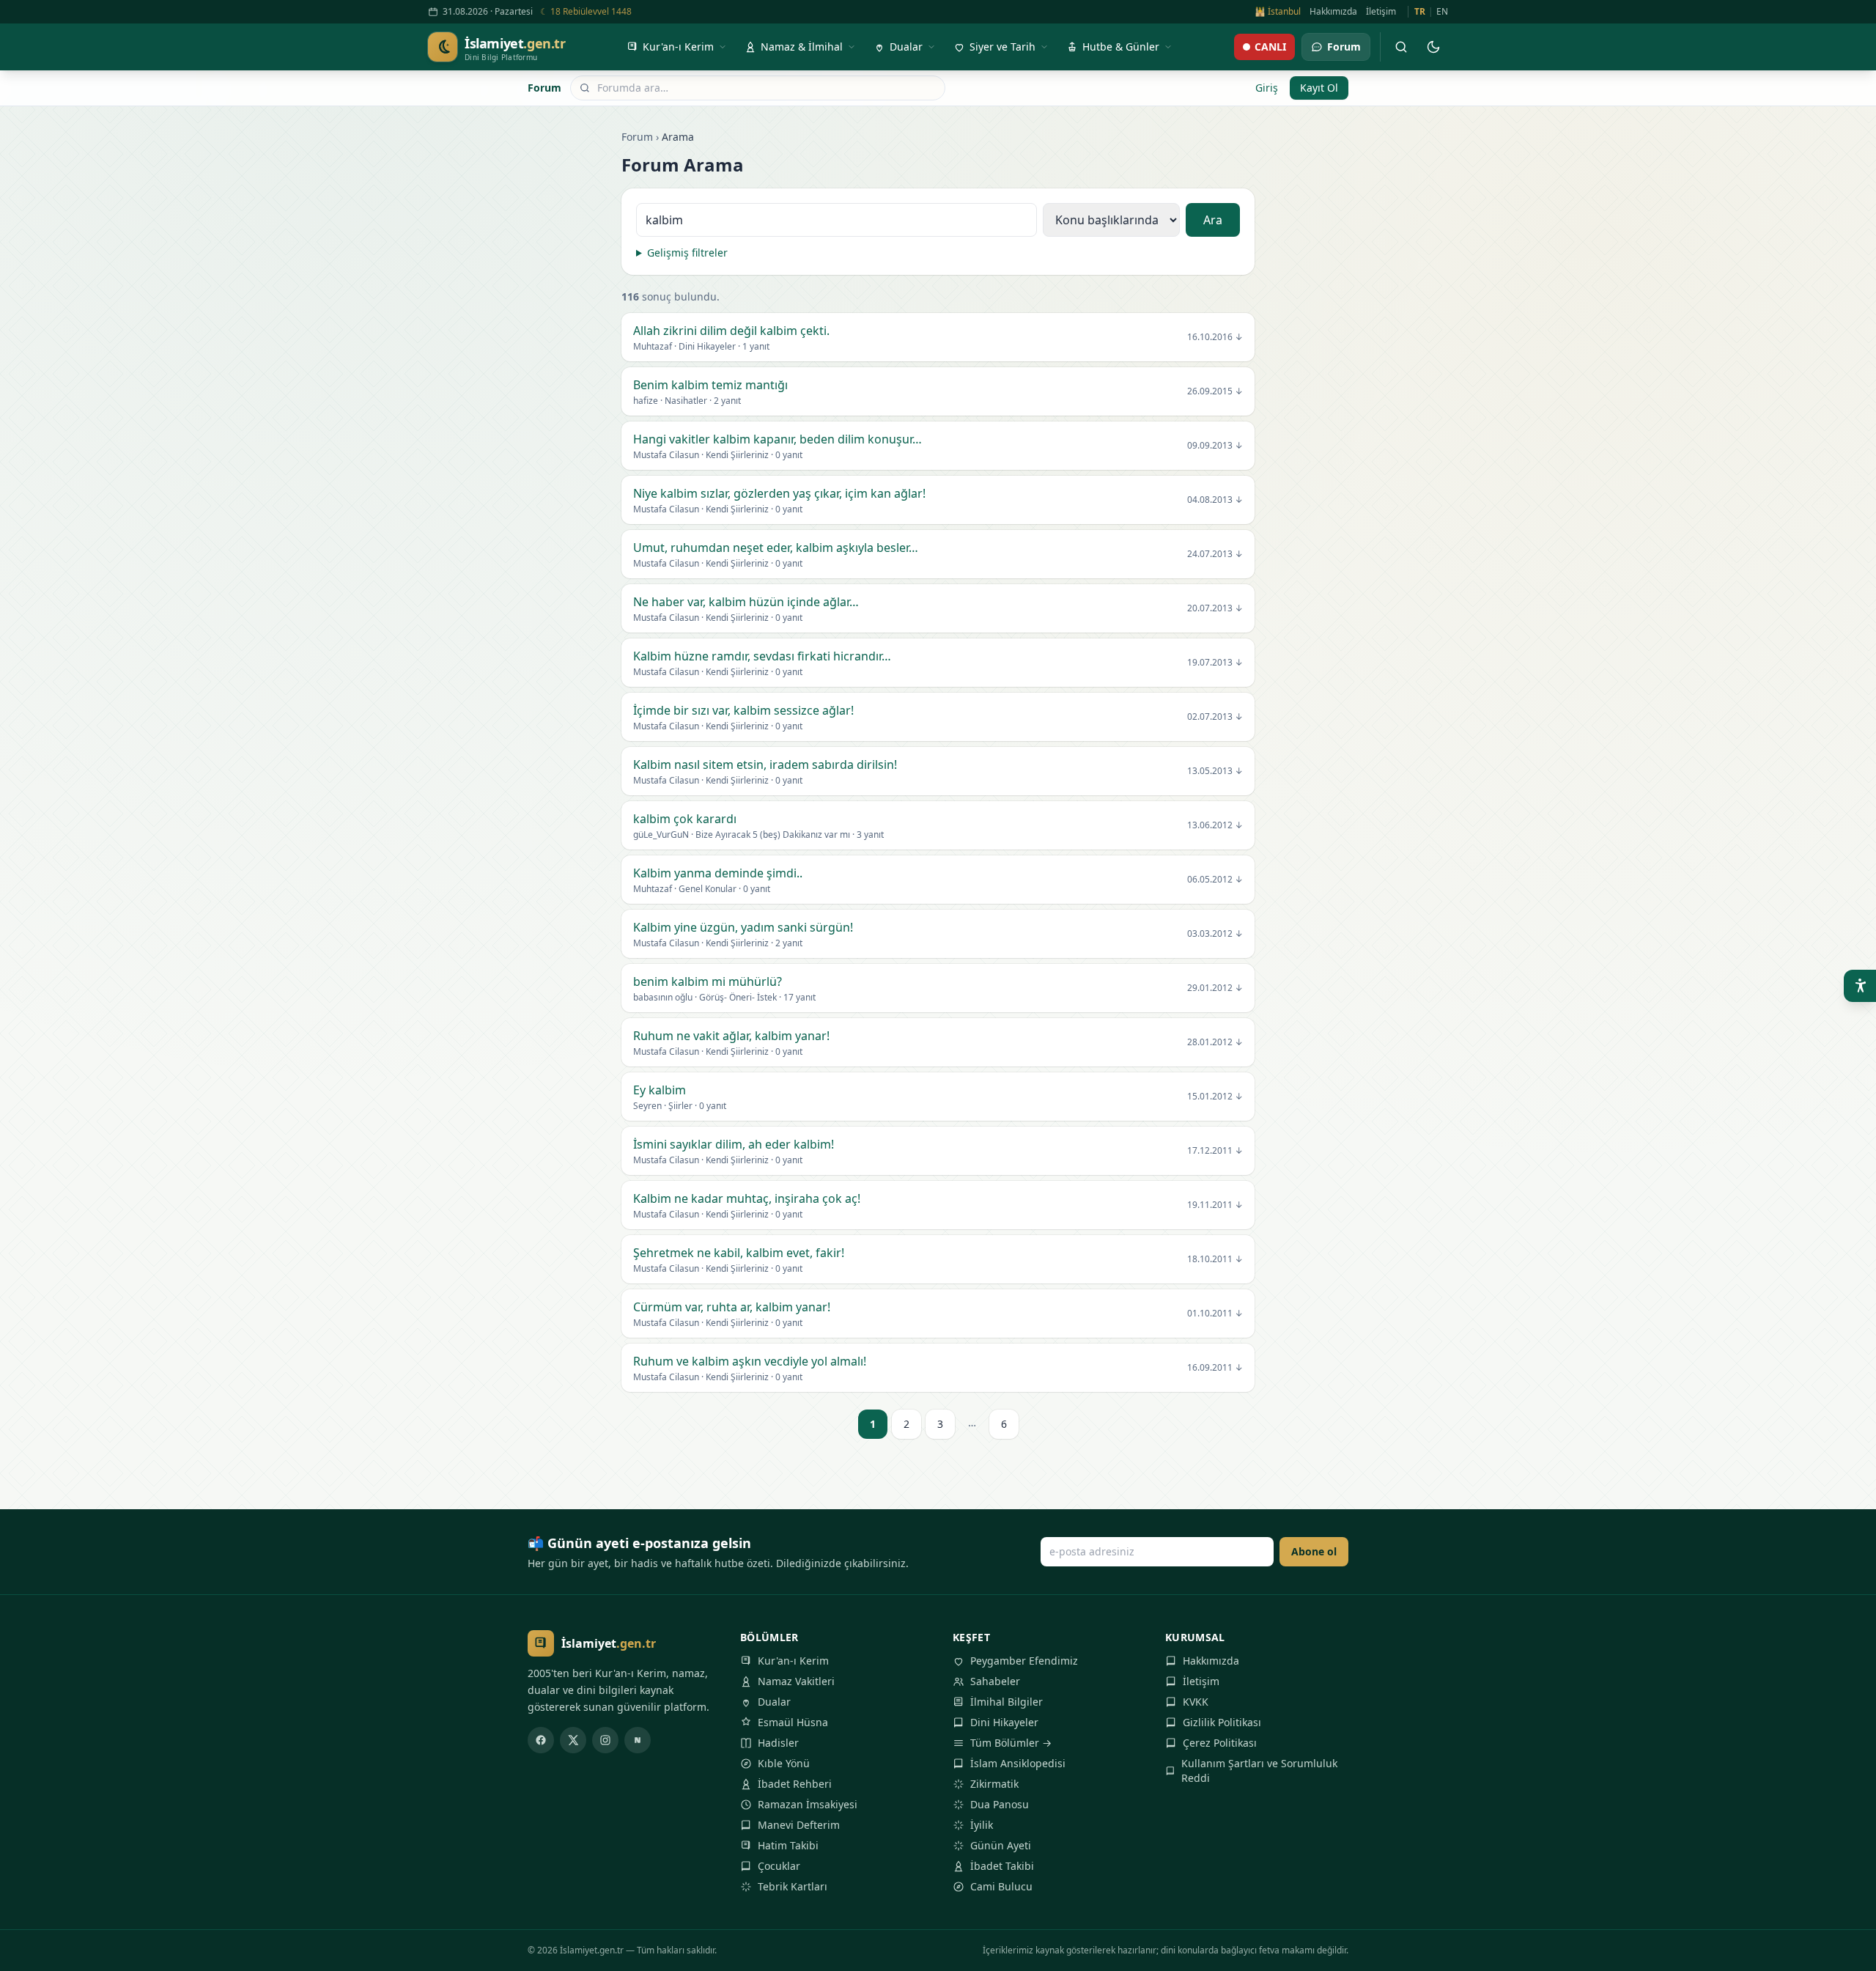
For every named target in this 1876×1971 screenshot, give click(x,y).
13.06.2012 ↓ (1215, 825)
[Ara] (1401, 47)
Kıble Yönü (784, 1763)
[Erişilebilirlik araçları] (1860, 986)
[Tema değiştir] (1433, 47)
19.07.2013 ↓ (1215, 663)
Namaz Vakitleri (796, 1681)
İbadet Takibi (1002, 1866)
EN (1442, 12)
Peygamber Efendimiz (1024, 1661)
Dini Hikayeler (1004, 1722)
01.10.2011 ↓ (1215, 1314)
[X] (573, 1740)
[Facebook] (541, 1740)
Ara (1213, 220)
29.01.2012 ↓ (1215, 988)
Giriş (1267, 88)
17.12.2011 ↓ (1215, 1151)
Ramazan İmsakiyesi (808, 1804)
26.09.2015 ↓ (1215, 391)
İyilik (982, 1825)
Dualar (774, 1702)
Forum (544, 88)
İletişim (1381, 12)
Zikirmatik (994, 1784)
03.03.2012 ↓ (1215, 934)
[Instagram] (605, 1740)
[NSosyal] (638, 1740)
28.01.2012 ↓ (1215, 1042)
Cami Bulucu (1001, 1886)
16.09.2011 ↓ (1215, 1368)
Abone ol (1314, 1551)
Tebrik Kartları (793, 1886)
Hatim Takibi (788, 1845)
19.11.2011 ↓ (1215, 1205)
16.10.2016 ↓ (1215, 337)
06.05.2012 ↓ (1215, 880)
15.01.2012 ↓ (1215, 1097)
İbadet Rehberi (795, 1784)
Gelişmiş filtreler (687, 253)
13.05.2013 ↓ (1215, 771)
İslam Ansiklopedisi (1018, 1763)
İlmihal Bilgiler (1007, 1702)
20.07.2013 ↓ (1215, 608)
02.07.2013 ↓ (1215, 717)
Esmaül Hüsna (793, 1722)
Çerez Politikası (1220, 1743)
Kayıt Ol (1319, 88)
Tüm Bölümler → (1011, 1743)
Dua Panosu (1000, 1804)
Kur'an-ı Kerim (793, 1661)
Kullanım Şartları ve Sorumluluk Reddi (1259, 1771)
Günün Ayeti (1001, 1845)
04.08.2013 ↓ (1215, 500)
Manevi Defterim (799, 1825)
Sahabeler (995, 1681)
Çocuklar (779, 1866)
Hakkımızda (1333, 12)
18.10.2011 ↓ (1215, 1259)
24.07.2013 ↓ (1215, 554)
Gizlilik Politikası (1222, 1722)
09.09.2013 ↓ (1215, 446)
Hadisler (778, 1743)
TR (1420, 12)
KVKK (1196, 1702)
